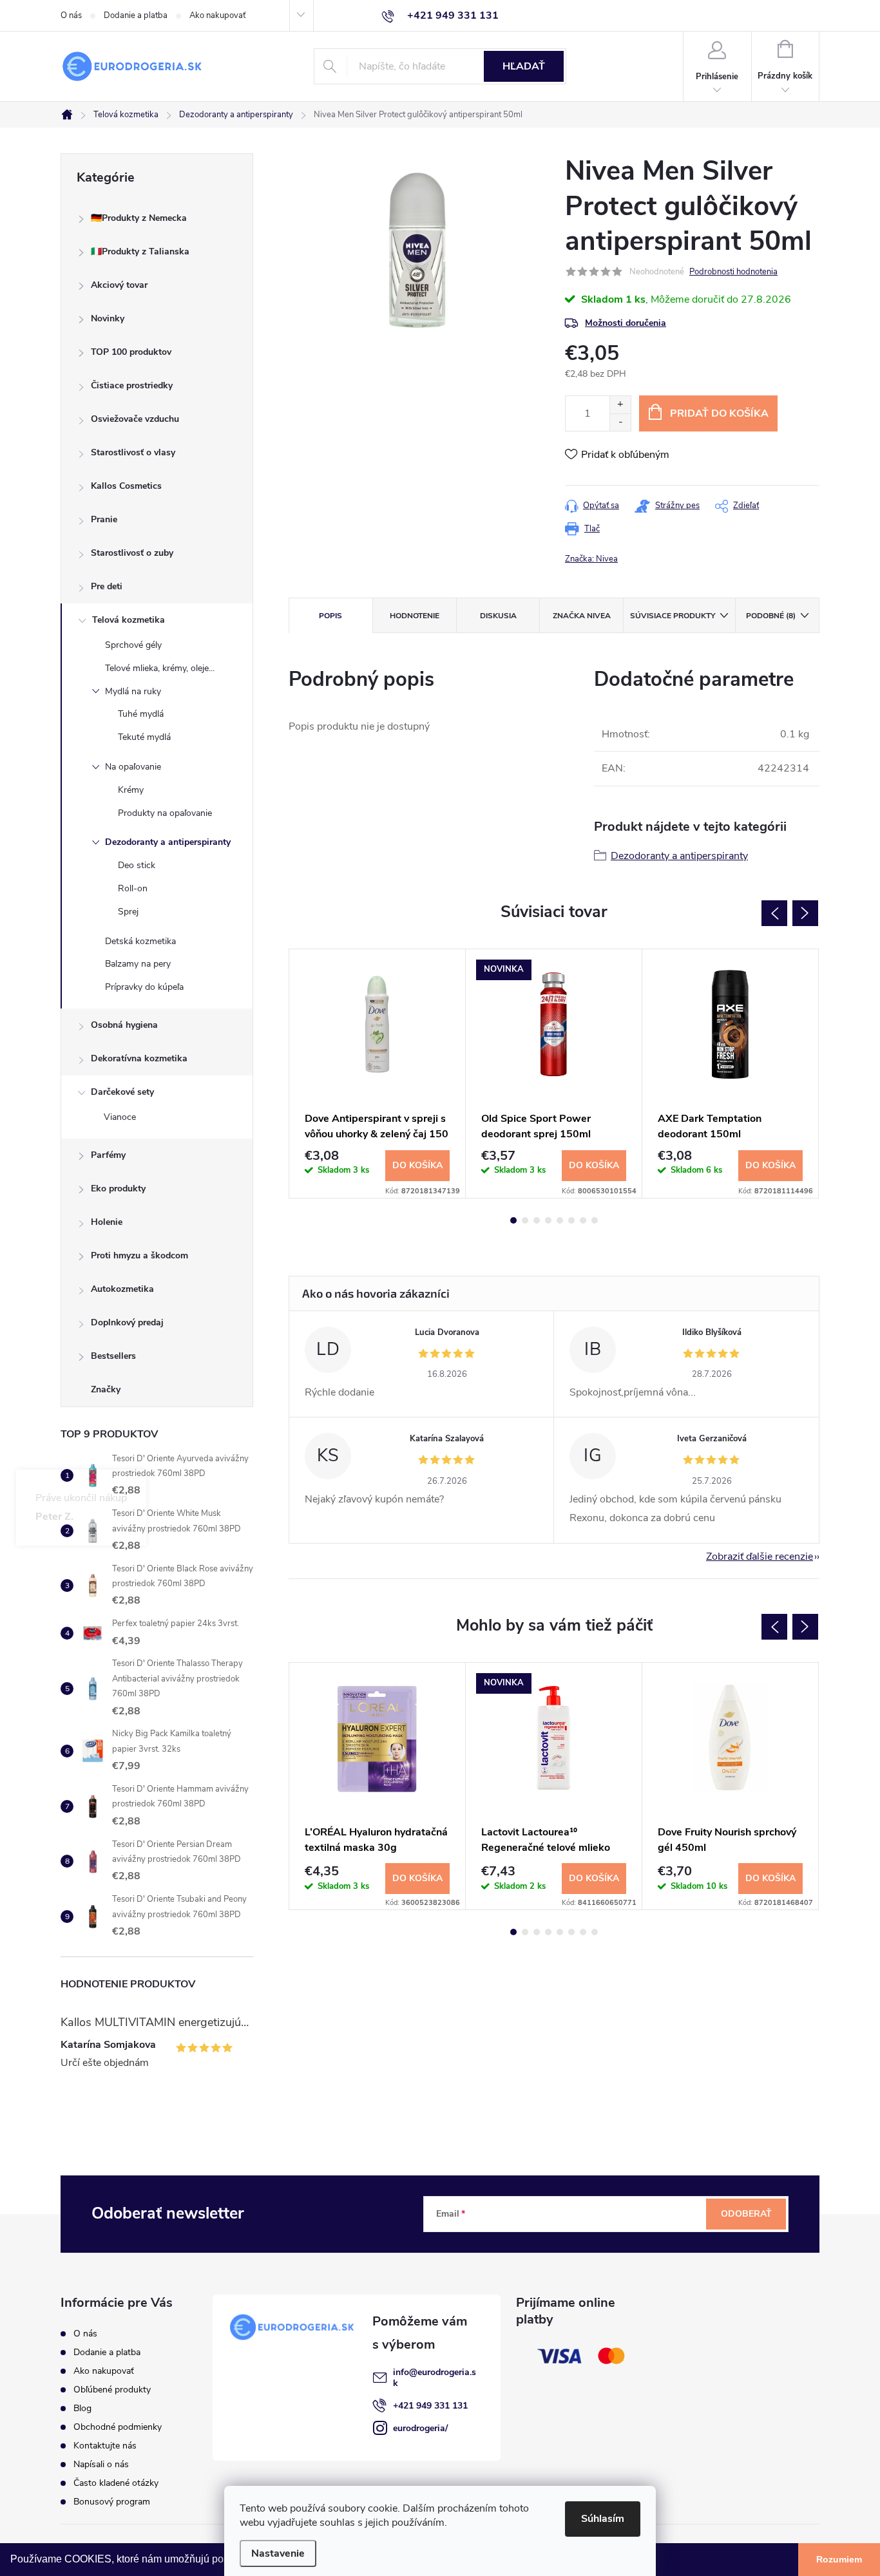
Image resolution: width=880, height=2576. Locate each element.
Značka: (591, 559)
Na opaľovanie (133, 767)
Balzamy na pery (138, 964)
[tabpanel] (378, 1074)
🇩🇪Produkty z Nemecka (139, 218)
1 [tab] (513, 1220)
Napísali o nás (101, 2464)
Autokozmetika (122, 1289)
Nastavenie (278, 2553)
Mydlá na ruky (133, 691)
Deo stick (137, 865)
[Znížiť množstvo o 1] (620, 422)
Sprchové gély (133, 645)
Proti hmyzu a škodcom (139, 1255)
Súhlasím (603, 2519)
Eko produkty (118, 1189)
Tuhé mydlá (141, 714)
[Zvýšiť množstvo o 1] (620, 405)
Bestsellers (113, 1356)
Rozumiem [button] (839, 2559)
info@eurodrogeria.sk (435, 2378)
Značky (106, 1389)
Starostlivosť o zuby (132, 553)
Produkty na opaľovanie (165, 813)
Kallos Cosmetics (126, 486)
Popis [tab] (330, 616)
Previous (774, 913)
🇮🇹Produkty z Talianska (140, 251)
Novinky (108, 318)
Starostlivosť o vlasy (133, 452)
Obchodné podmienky (118, 2427)
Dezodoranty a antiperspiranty (168, 842)
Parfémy (108, 1155)
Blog (82, 2408)
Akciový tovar (119, 285)
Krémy (131, 790)
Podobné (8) (771, 616)
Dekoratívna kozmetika (139, 1058)
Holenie (107, 1222)
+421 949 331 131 (430, 2406)
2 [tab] (525, 1220)
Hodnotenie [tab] (415, 616)
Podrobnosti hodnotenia (733, 272)
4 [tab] (548, 1220)
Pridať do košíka (719, 413)
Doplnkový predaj (127, 1322)
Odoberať (746, 2214)
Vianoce (120, 1117)
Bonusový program (112, 2502)
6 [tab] (571, 1220)
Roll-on (133, 888)
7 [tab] (583, 1220)
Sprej (128, 912)
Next (805, 913)
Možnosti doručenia (626, 323)
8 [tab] (595, 1220)
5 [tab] (560, 1220)
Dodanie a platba (136, 15)
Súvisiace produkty (673, 616)
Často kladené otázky (116, 2483)
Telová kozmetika (129, 620)
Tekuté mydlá (144, 737)
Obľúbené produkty (112, 2390)
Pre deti (107, 586)
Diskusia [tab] (498, 616)
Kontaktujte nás (105, 2446)
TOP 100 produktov (131, 352)
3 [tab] (537, 1220)
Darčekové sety (122, 1092)
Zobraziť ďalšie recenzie (760, 1557)
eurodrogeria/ (420, 2428)
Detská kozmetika (140, 941)
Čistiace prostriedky (132, 385)
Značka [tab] (582, 616)
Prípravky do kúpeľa (144, 987)
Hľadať (524, 66)
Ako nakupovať (217, 15)
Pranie (104, 519)
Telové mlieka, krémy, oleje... (160, 668)
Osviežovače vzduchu (135, 419)
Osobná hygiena (124, 1025)
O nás (71, 15)
